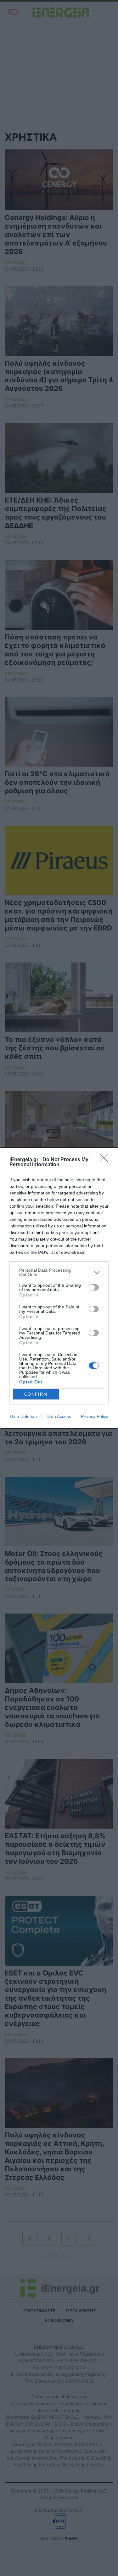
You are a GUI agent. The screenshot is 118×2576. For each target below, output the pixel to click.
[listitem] (59, 1272)
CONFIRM (36, 1394)
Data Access (59, 1416)
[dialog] (59, 1288)
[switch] (94, 1287)
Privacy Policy (95, 1416)
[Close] (106, 1160)
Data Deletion (23, 1416)
